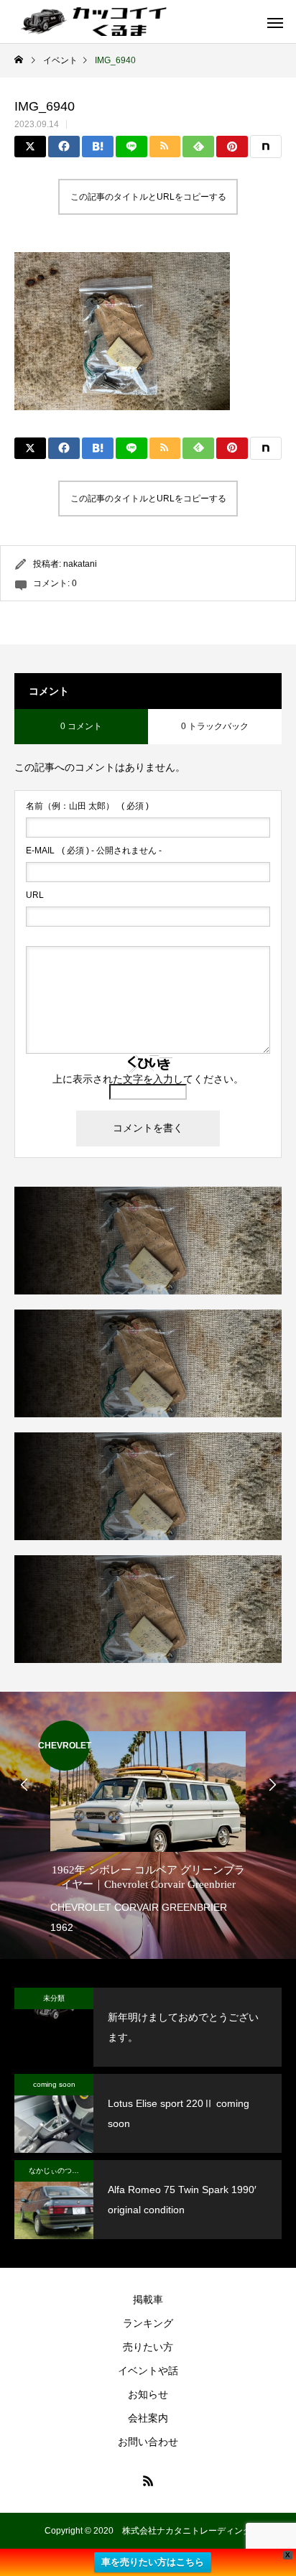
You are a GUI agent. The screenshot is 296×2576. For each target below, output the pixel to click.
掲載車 (148, 2299)
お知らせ (148, 2394)
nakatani (80, 564)
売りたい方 (148, 2347)
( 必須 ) (87, 806)
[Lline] (131, 147)
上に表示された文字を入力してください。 (148, 1079)
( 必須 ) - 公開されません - (94, 851)
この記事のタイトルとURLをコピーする (148, 197)
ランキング (148, 2323)
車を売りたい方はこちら (153, 2562)
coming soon (54, 2084)
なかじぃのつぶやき (61, 2170)
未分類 (54, 1998)
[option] (148, 1829)
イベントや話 (148, 2371)
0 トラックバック (215, 726)
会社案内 (148, 2418)
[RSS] (148, 2480)
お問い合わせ (148, 2442)
